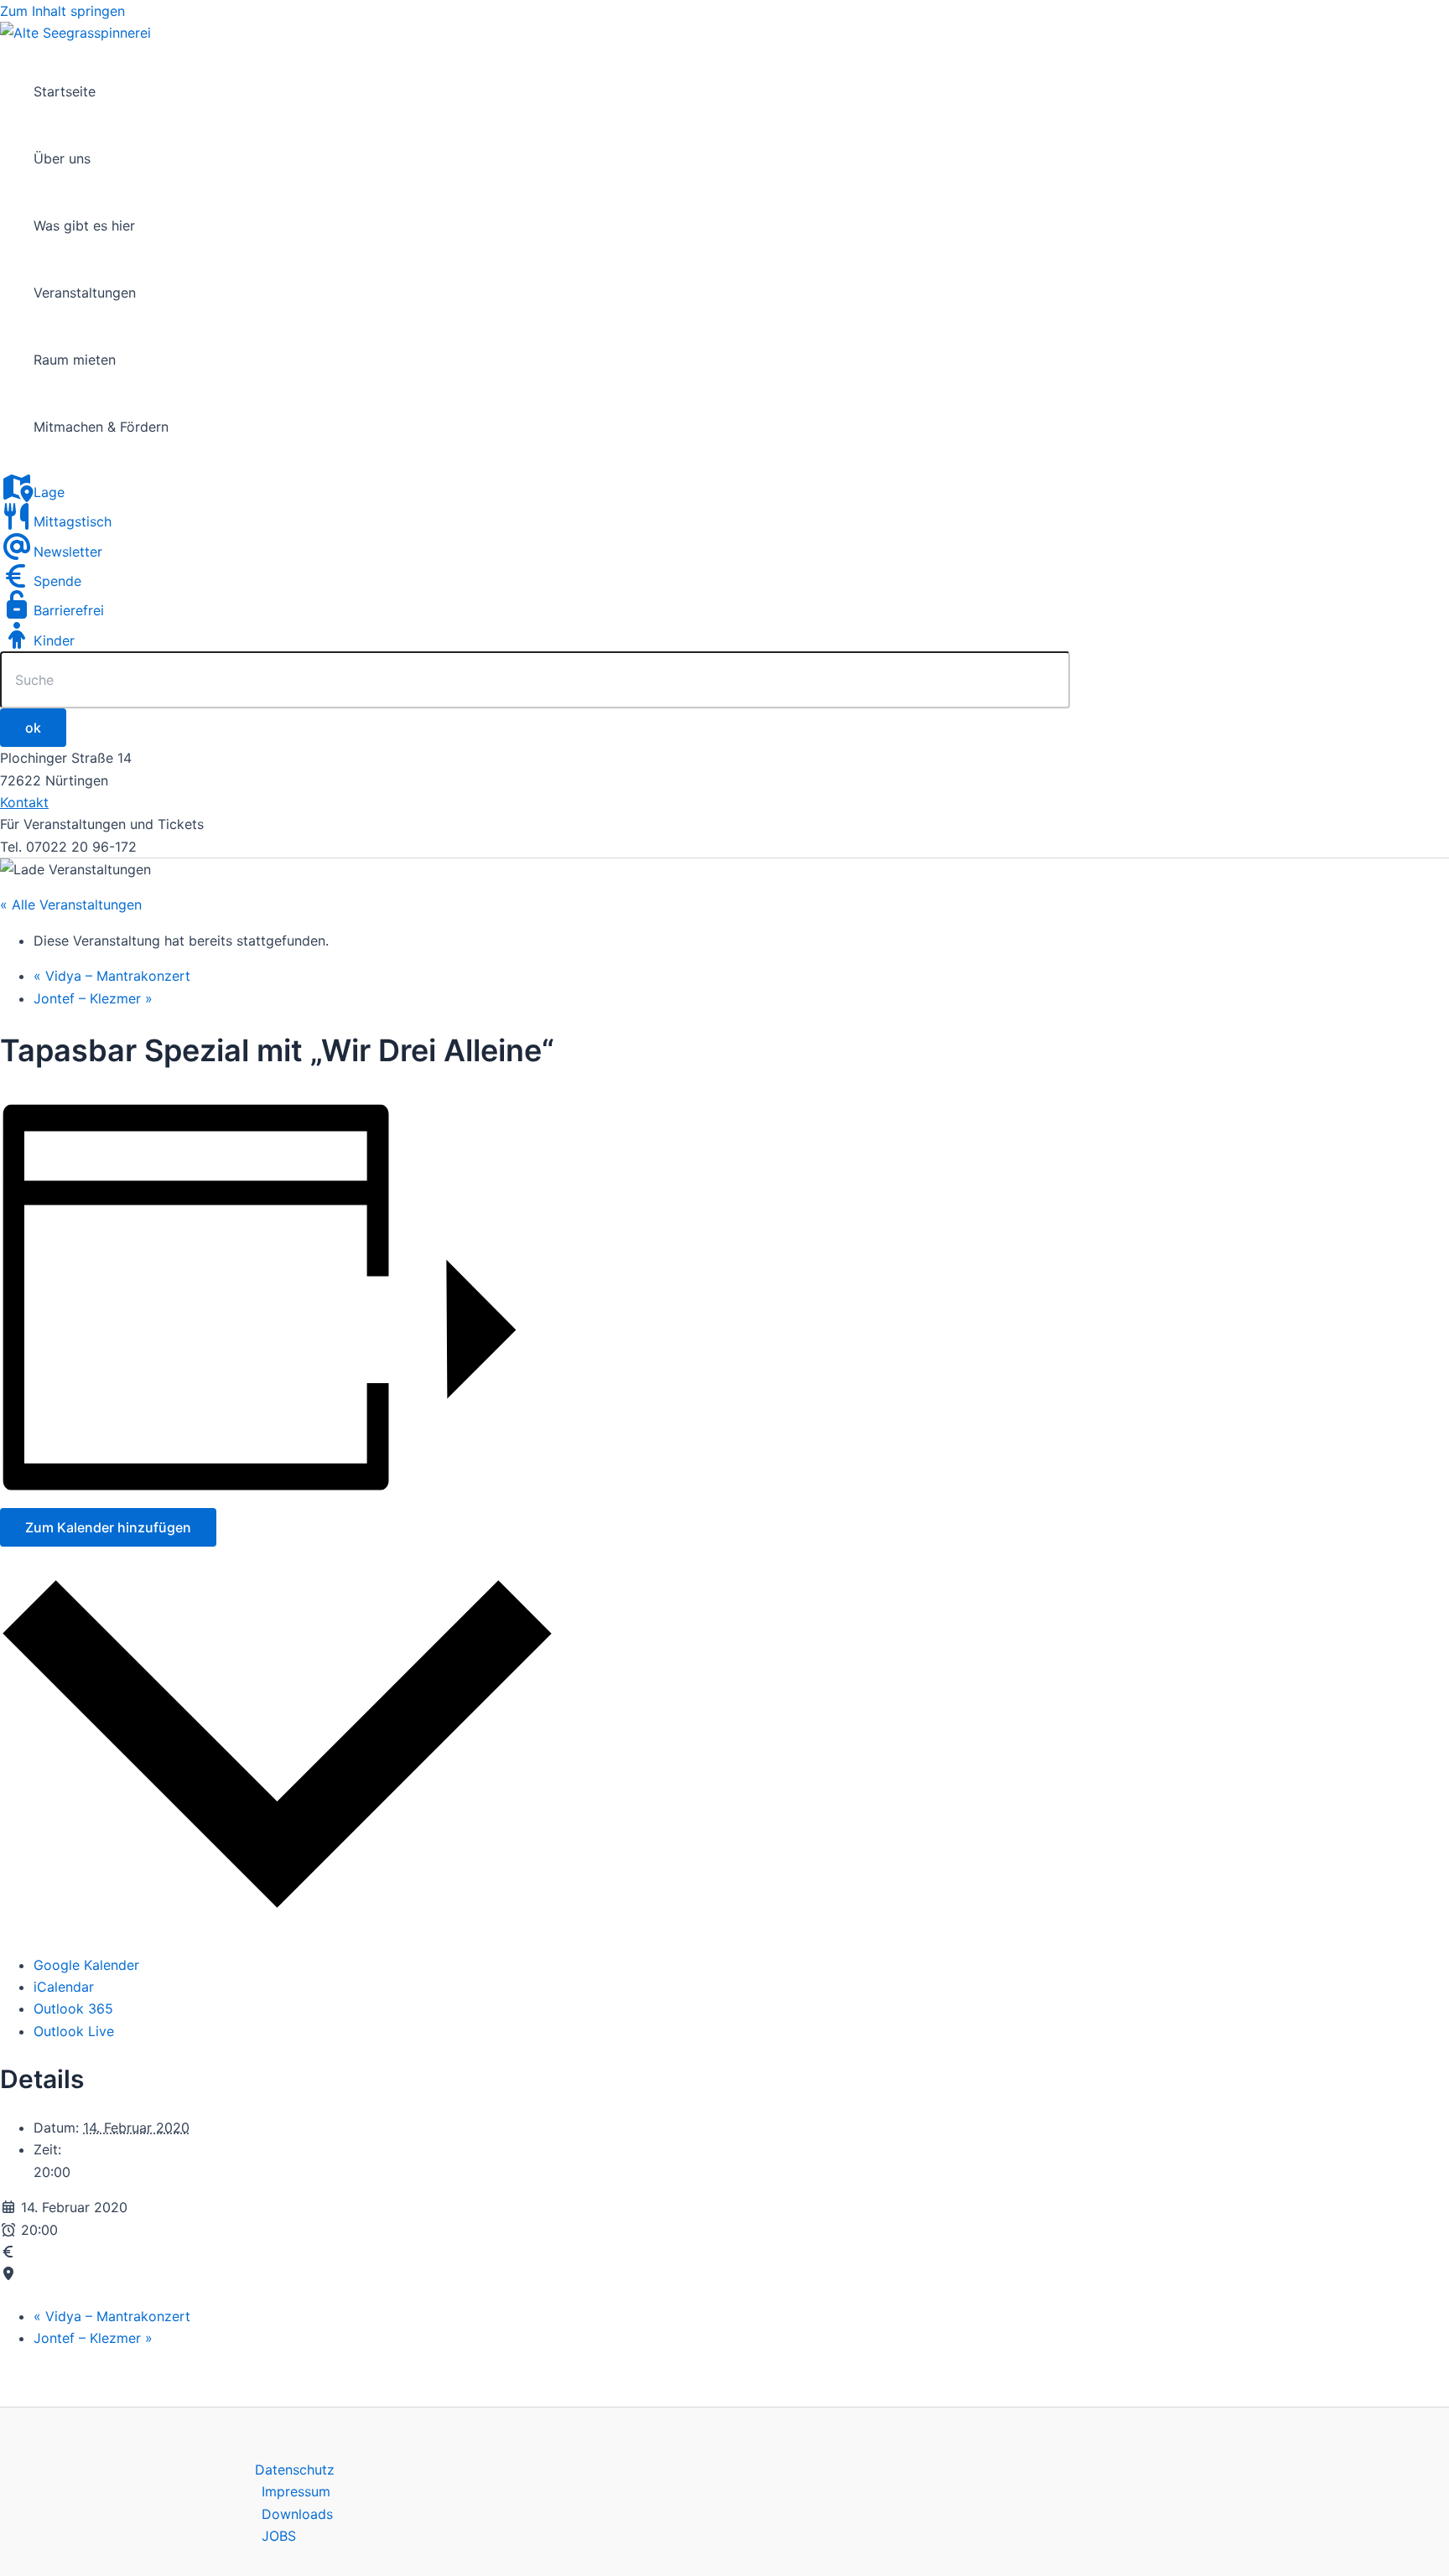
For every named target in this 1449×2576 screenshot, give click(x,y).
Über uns (62, 158)
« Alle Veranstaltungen (71, 904)
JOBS (279, 2536)
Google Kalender (86, 1965)
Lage (49, 492)
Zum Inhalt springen (62, 11)
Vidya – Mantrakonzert (112, 976)
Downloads (297, 2514)
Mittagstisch (73, 521)
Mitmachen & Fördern (101, 427)
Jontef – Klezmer (93, 998)
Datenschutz (295, 2470)
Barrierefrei (69, 610)
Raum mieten (75, 360)
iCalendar (64, 1987)
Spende (57, 581)
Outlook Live (74, 2031)
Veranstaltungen (85, 293)
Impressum (296, 2491)
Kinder (54, 640)
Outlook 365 (73, 2008)
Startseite (65, 91)
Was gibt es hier (84, 225)
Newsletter (68, 552)
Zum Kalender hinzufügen (108, 1527)
